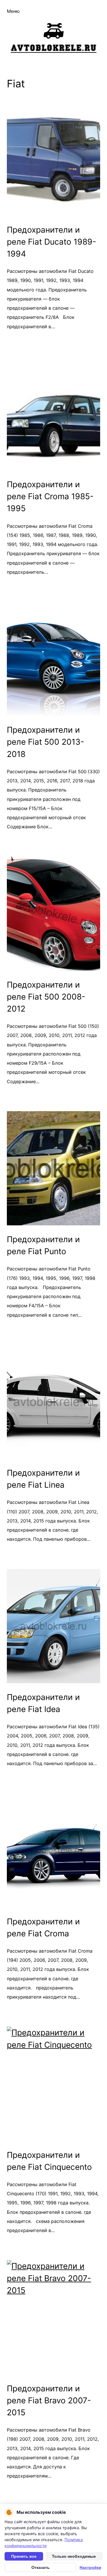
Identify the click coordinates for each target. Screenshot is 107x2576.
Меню (13, 11)
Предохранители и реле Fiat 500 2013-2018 (46, 742)
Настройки (90, 2567)
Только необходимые (74, 2556)
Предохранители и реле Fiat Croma (43, 1928)
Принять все (24, 2556)
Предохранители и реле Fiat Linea (43, 1479)
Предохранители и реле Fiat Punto (43, 1245)
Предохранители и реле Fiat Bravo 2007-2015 (49, 2400)
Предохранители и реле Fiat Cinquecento (49, 2161)
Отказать (41, 2567)
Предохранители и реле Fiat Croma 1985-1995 (50, 496)
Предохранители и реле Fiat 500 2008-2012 (46, 997)
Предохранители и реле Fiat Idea (43, 1703)
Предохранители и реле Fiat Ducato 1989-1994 (52, 242)
